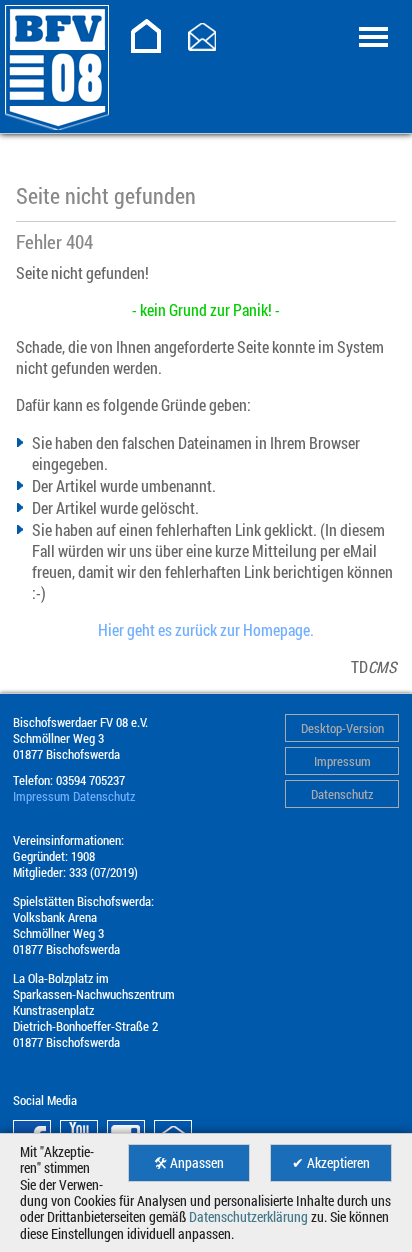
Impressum (342, 761)
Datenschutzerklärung (248, 1217)
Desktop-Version (342, 728)
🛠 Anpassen (189, 1163)
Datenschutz (342, 794)
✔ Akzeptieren (331, 1163)
